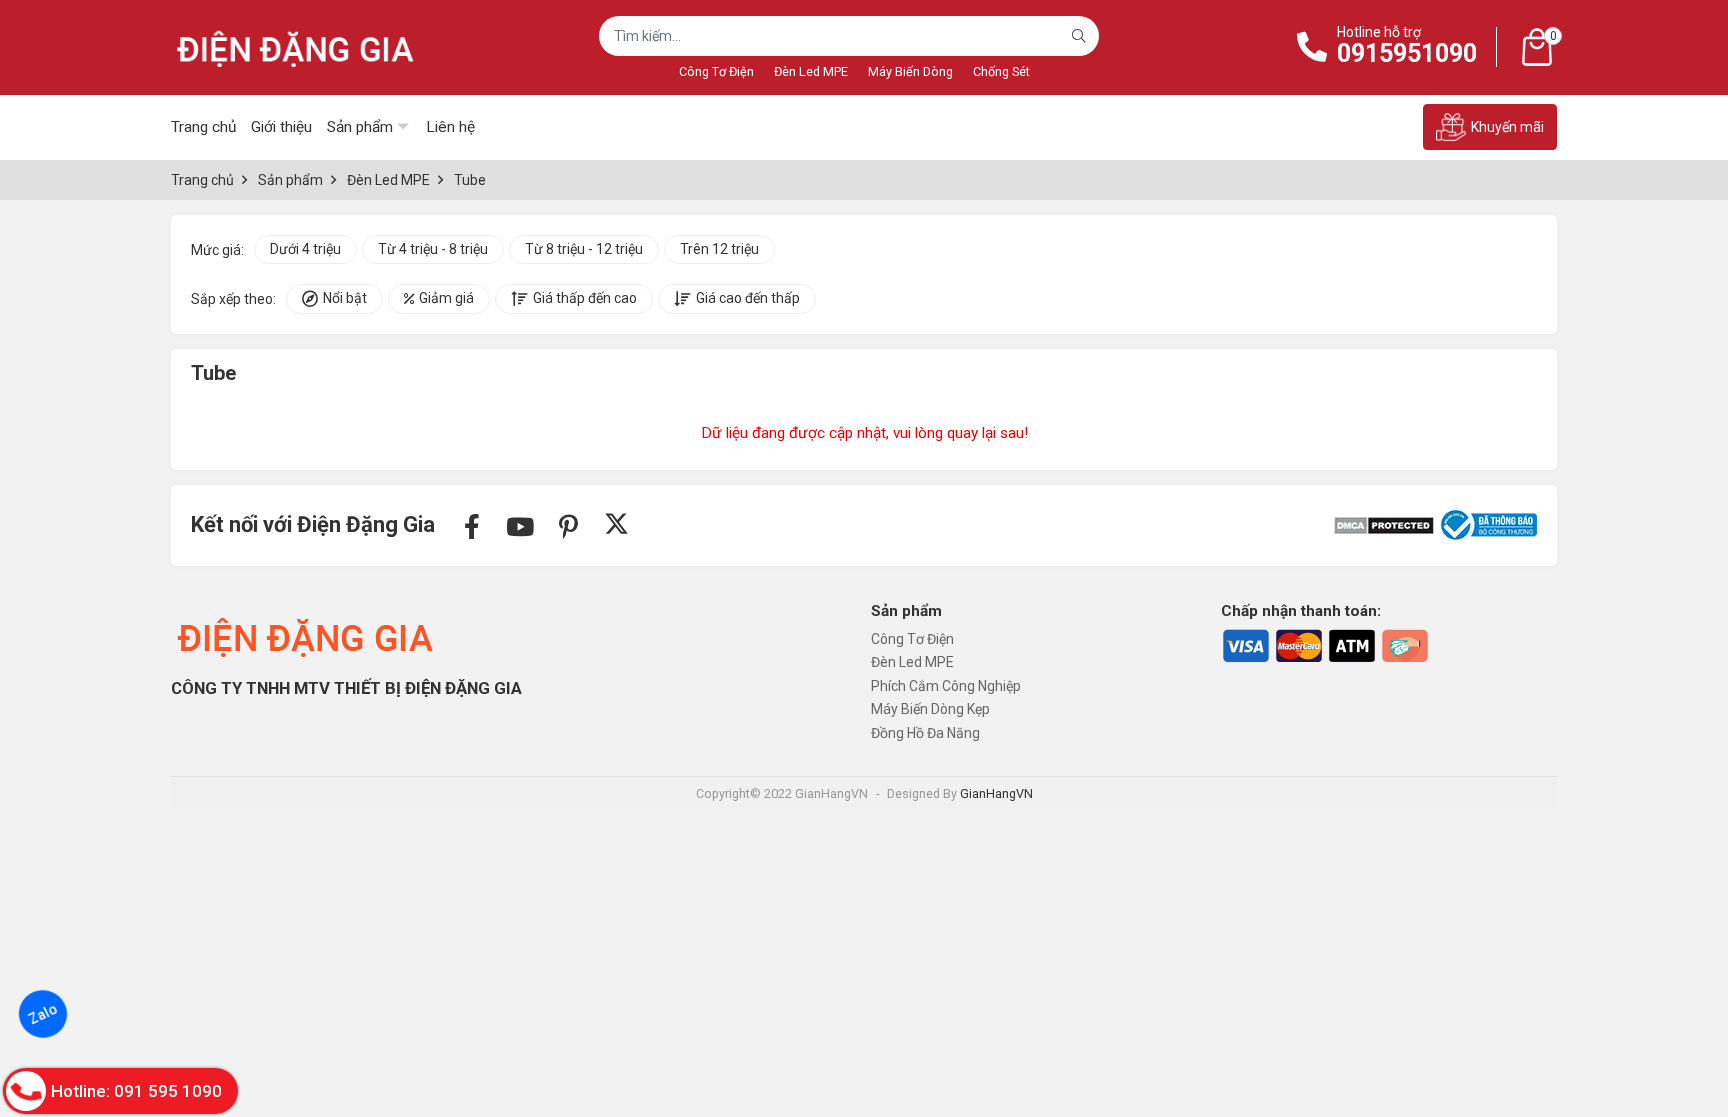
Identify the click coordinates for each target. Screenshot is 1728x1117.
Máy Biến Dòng (910, 71)
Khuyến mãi (1507, 127)
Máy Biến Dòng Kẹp (930, 709)
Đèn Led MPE (811, 71)
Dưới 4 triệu (305, 249)
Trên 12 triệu (719, 249)
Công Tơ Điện (716, 71)
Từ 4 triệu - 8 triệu (433, 249)
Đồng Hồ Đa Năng (925, 733)
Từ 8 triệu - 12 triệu (584, 249)
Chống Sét (1001, 71)
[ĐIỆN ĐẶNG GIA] (296, 47)
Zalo (42, 1014)
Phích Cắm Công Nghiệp (946, 686)
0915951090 (1407, 53)
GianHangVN (996, 793)
